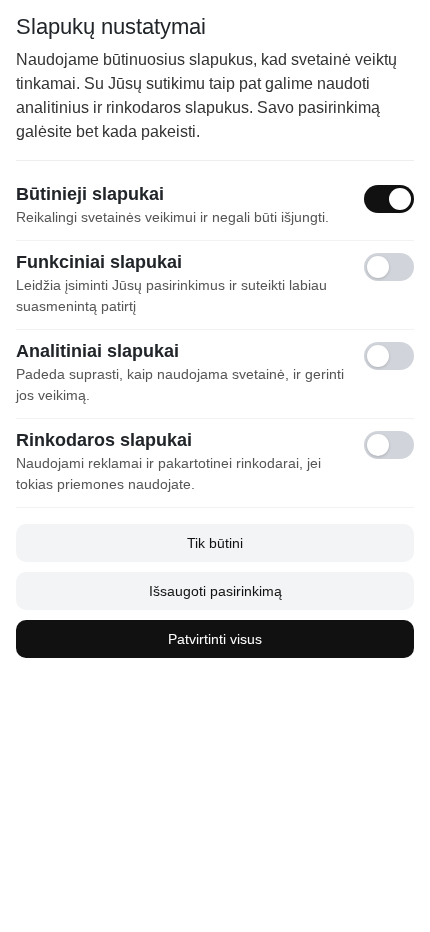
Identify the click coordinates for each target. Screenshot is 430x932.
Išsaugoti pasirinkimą (215, 591)
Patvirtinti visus (215, 639)
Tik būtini (215, 543)
